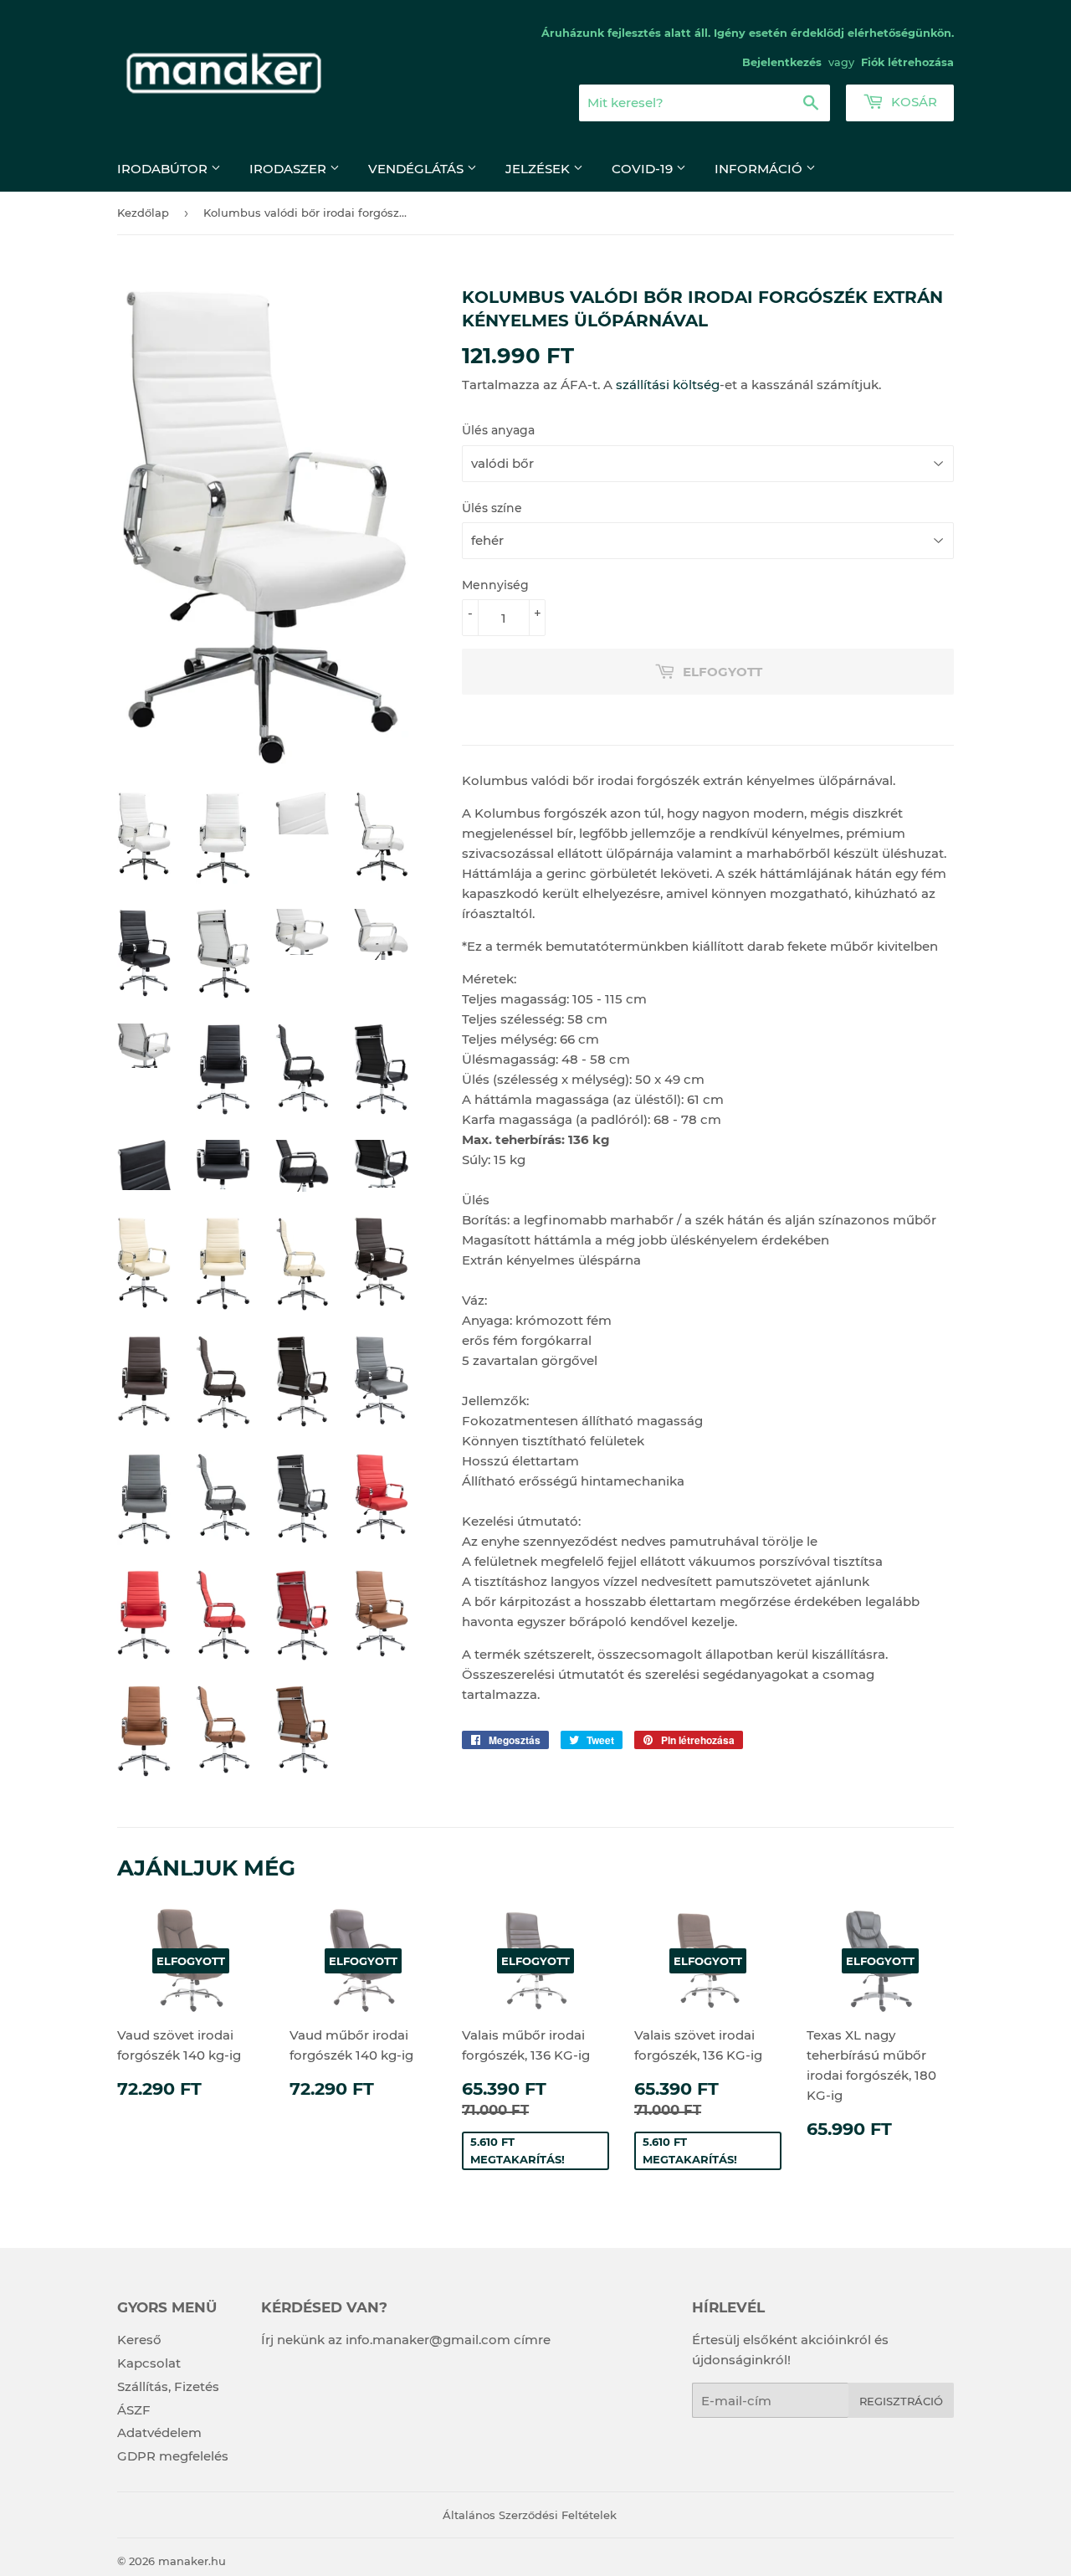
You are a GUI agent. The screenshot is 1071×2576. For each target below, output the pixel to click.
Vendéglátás (418, 169)
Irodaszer (290, 169)
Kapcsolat (149, 2363)
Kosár (912, 102)
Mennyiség (495, 585)
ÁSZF (134, 2410)
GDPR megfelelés (173, 2456)
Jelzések (539, 169)
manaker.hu (192, 2561)
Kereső (139, 2340)
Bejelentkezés (782, 62)
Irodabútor (164, 169)
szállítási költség (668, 385)
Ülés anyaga (498, 430)
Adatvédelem (159, 2432)
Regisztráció (901, 2401)
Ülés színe (492, 508)
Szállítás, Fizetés (168, 2386)
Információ (760, 169)
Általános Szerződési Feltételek (530, 2515)
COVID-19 (644, 169)
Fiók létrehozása (907, 62)
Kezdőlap (143, 213)
